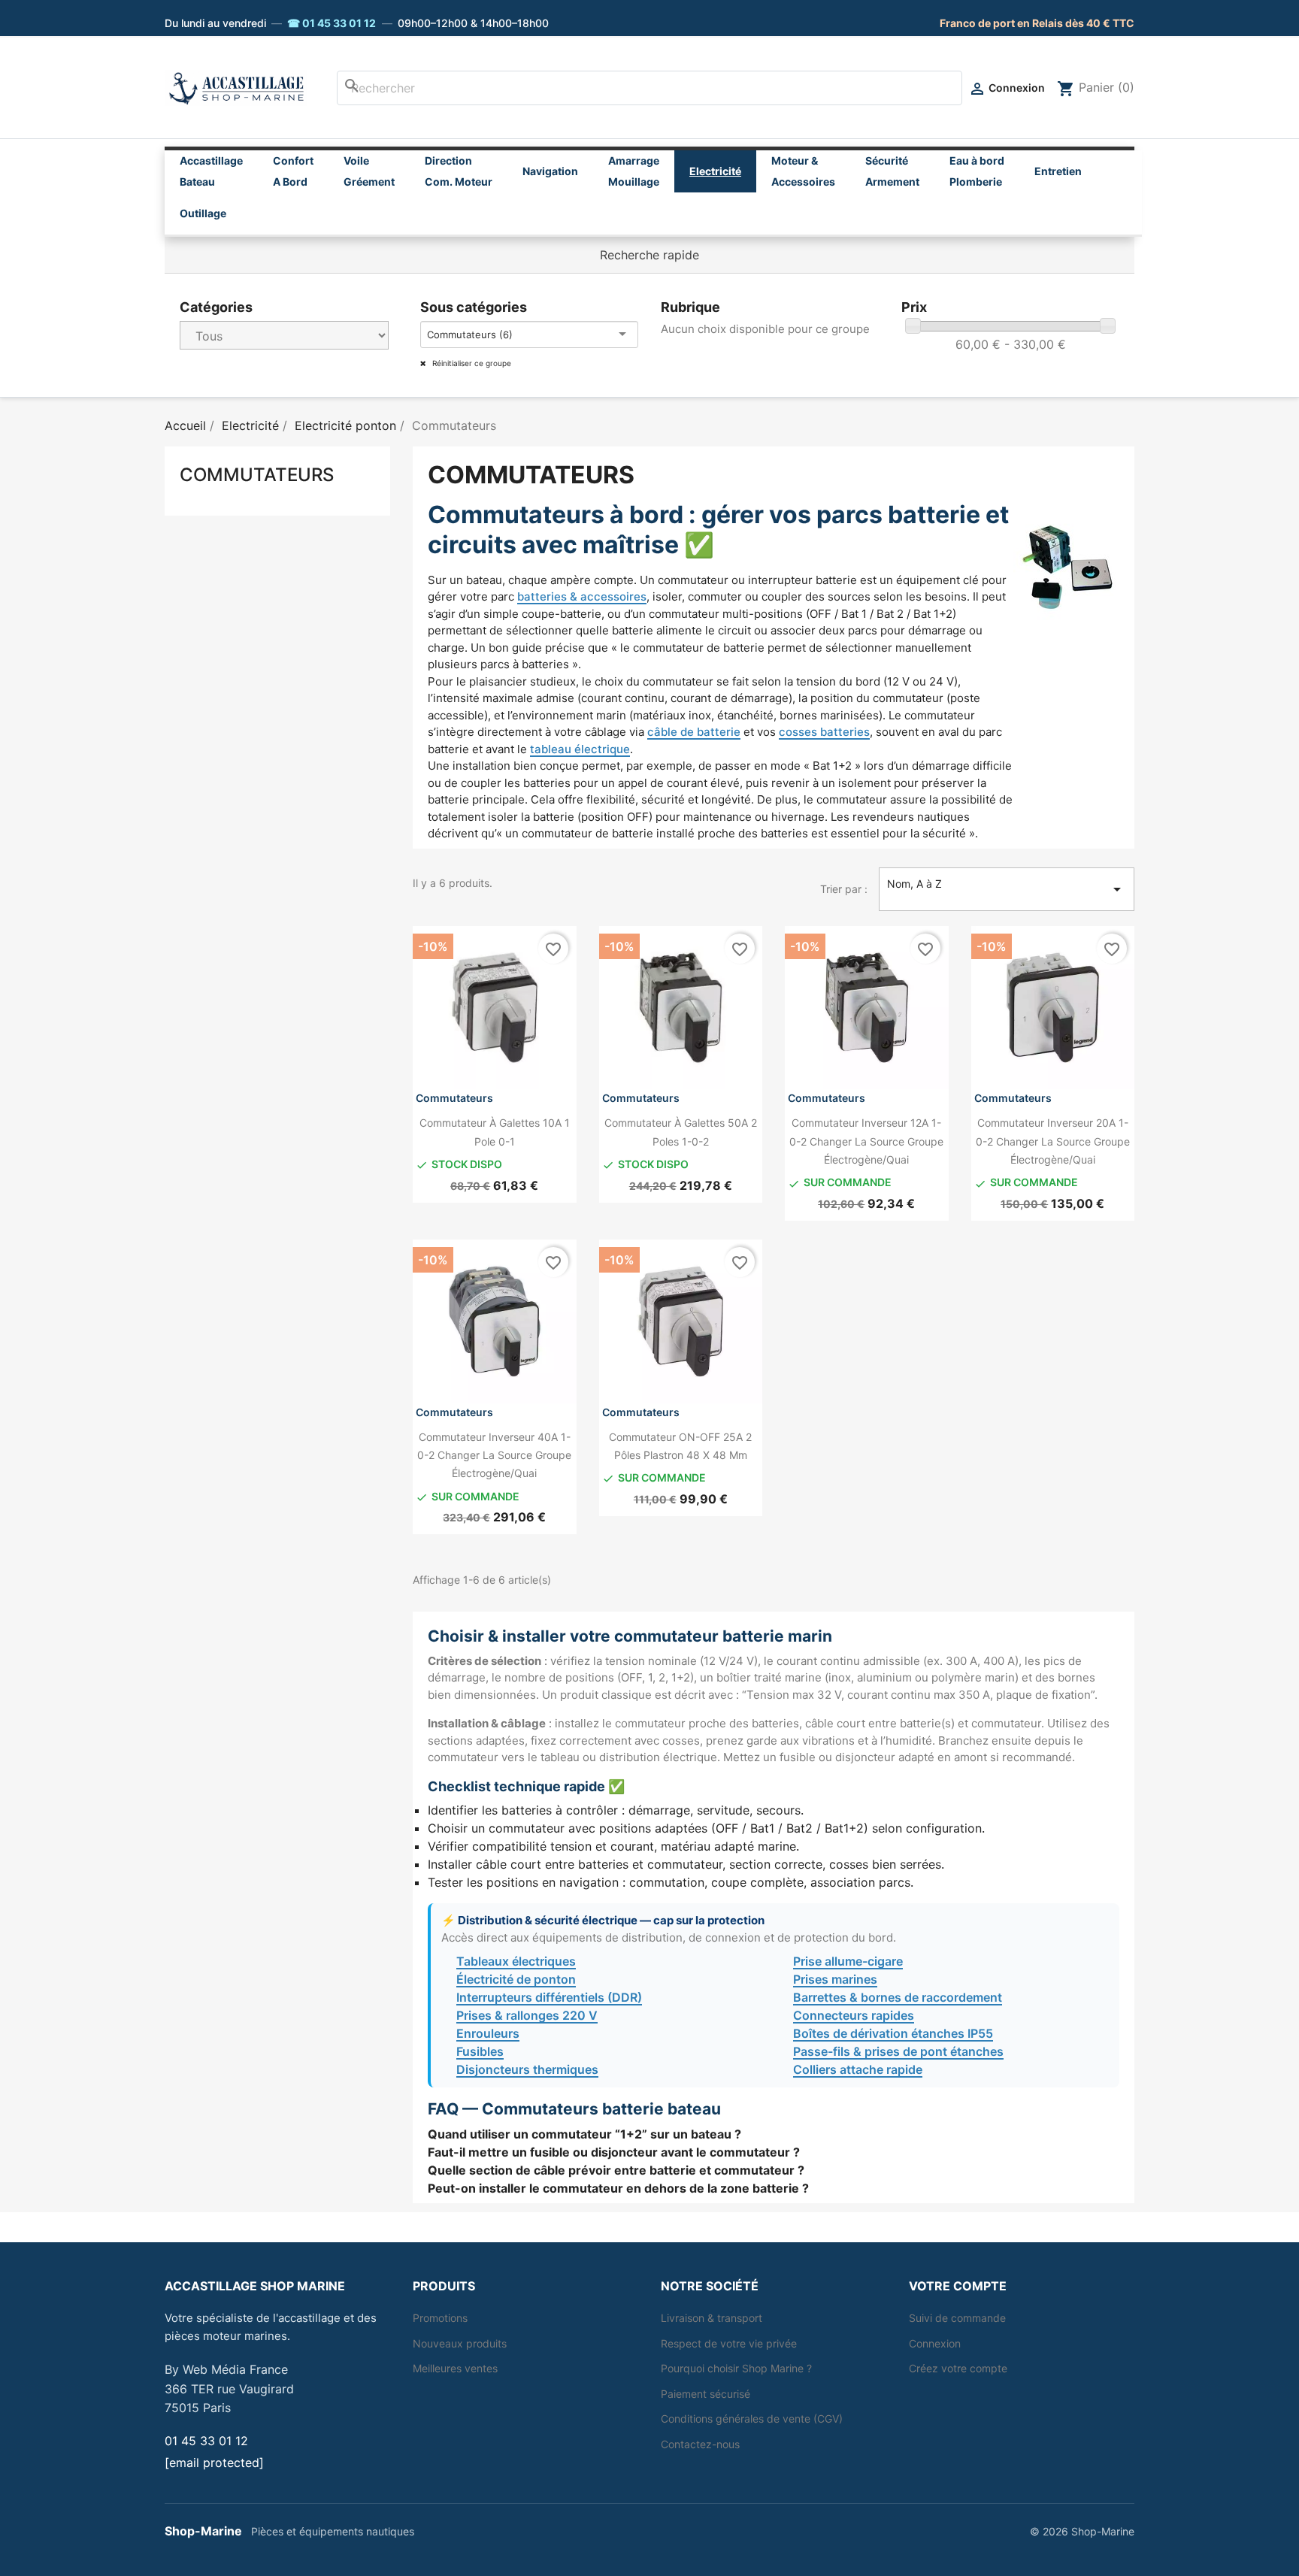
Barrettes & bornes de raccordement (898, 1997)
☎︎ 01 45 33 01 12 (332, 23)
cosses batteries (824, 732)
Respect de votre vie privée (729, 2343)
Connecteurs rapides (854, 2015)
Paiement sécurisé (706, 2394)
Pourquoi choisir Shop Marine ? (736, 2368)
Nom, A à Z (1007, 888)
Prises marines (835, 1979)
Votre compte (958, 2286)
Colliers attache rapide (858, 2069)
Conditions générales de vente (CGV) (752, 2419)
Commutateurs (257, 475)
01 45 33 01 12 (206, 2441)
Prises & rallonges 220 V (527, 2015)
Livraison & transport (712, 2318)
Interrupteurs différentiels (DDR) (549, 1997)
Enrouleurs (488, 2033)
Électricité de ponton (516, 1979)
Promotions (440, 2318)
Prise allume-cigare (848, 1961)
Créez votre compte (958, 2368)
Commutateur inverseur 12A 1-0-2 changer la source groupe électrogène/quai (866, 1141)
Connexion (935, 2343)
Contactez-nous (700, 2444)
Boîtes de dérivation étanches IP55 (893, 2033)
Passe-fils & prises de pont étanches (898, 2051)
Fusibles (480, 2051)
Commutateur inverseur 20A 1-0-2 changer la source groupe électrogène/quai (1053, 1141)
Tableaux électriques (516, 1961)
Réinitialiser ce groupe (471, 363)
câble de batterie (694, 732)
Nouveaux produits (460, 2343)
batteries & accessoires (582, 596)
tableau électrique (580, 749)
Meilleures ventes (455, 2368)
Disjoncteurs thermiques (527, 2069)
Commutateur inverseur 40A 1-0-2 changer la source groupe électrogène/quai (494, 1455)
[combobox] (649, 88)
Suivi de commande (957, 2318)
